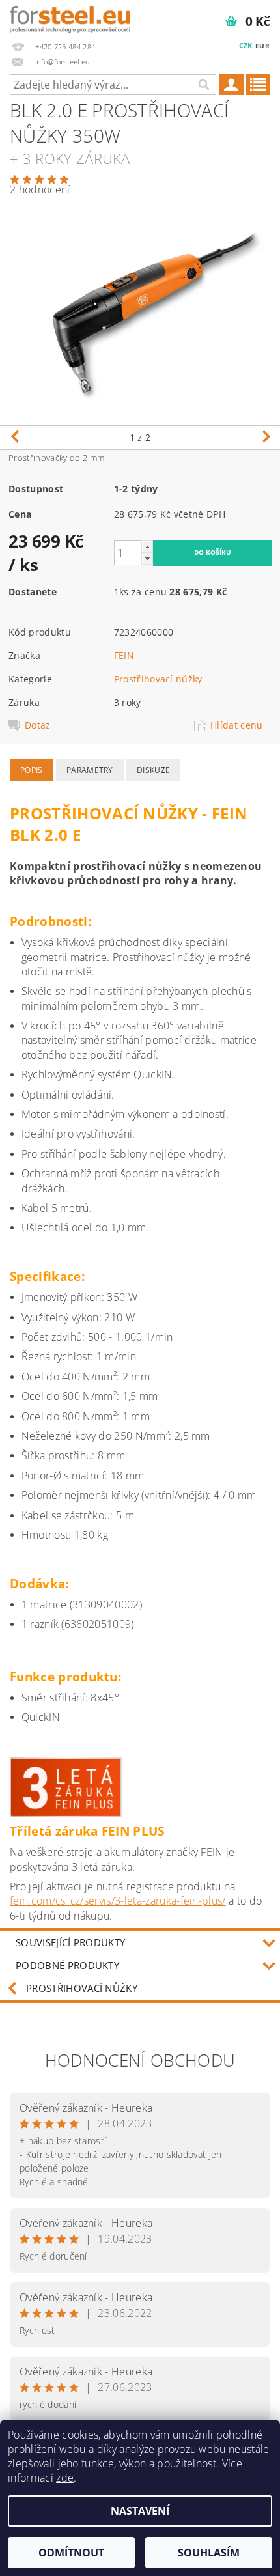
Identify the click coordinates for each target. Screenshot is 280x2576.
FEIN (124, 655)
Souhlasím (209, 2553)
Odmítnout (71, 2553)
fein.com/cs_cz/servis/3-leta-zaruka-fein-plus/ (118, 1901)
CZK (246, 45)
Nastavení (140, 2511)
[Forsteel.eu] (70, 17)
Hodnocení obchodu (140, 2060)
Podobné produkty (67, 1965)
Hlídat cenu (237, 725)
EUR (262, 46)
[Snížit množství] (147, 558)
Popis (32, 770)
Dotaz (38, 725)
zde (65, 2478)
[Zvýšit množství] (147, 547)
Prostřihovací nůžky (158, 679)
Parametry (90, 770)
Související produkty (70, 1942)
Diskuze (153, 770)
